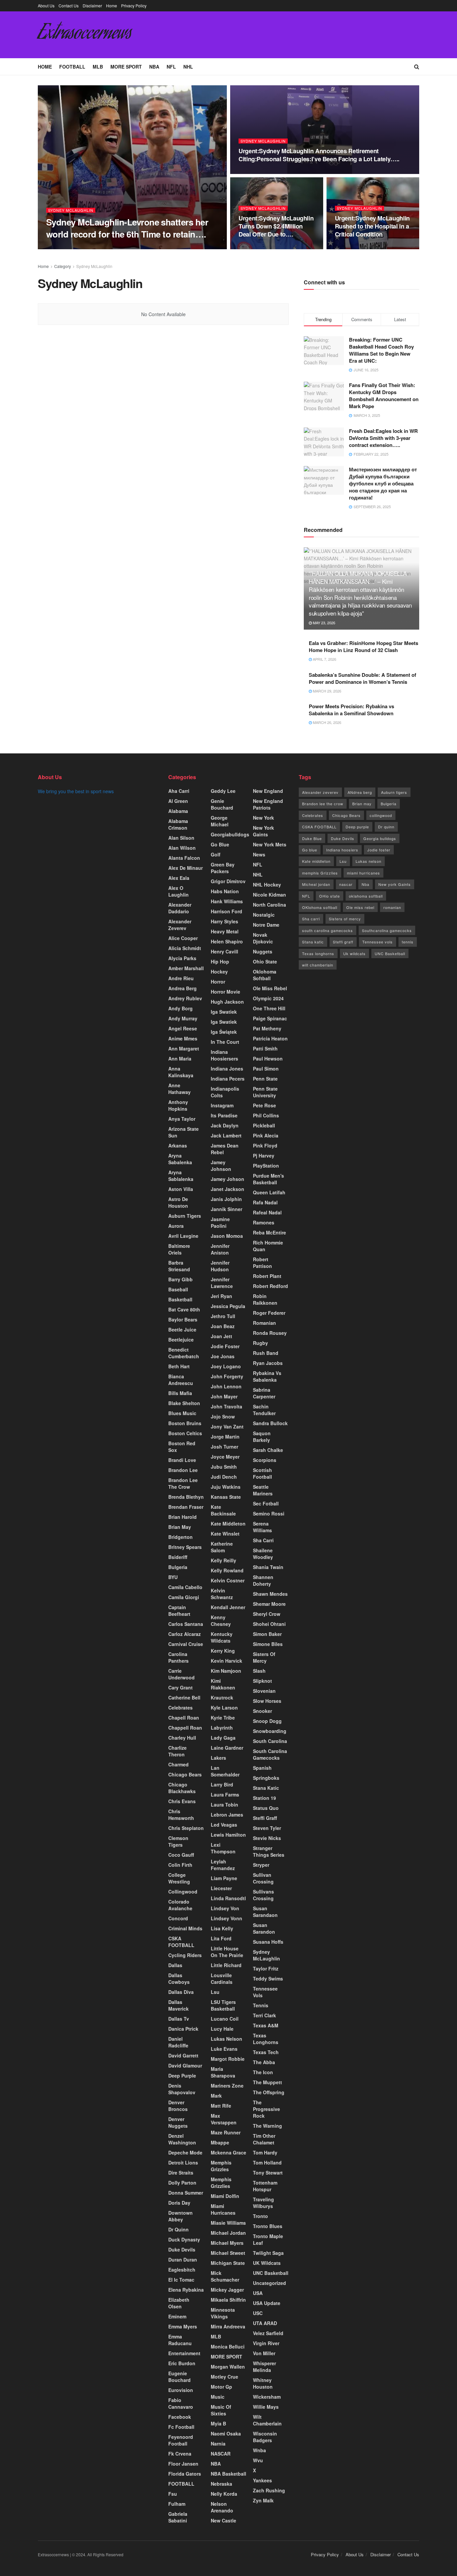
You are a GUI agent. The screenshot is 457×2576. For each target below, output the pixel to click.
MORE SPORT (126, 67)
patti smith (265, 1048)
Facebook (180, 2417)
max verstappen (224, 2119)
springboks (266, 1778)
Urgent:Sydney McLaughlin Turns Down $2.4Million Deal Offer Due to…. (276, 226)
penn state (265, 1079)
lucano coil (225, 2019)
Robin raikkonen (265, 1299)
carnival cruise (186, 1644)
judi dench (224, 1477)
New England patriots (268, 804)
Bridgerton (180, 1537)
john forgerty (227, 1376)
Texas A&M (266, 2025)
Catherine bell (184, 1697)
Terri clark (264, 2015)
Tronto (260, 2216)
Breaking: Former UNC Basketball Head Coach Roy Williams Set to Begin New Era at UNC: (381, 350)
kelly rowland (227, 1570)
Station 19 (264, 1798)
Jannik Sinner (226, 1209)
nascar (346, 884)
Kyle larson (224, 1708)
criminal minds (185, 1928)
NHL (188, 67)
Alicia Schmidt (185, 948)
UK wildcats (267, 2263)
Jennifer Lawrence (222, 1283)
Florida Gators (185, 2474)
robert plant (267, 1276)
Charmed (178, 1764)
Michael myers (227, 2243)
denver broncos (178, 2106)
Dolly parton (182, 2183)
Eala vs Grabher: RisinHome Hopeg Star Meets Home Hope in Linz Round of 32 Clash (363, 647)
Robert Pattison (262, 1263)
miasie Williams (228, 2223)
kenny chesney (221, 1621)
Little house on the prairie (227, 1952)
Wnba (259, 2450)
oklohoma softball (265, 975)
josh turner (224, 1447)
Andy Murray (183, 1018)
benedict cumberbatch (184, 1353)
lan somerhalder (225, 1771)
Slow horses (267, 1701)
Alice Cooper (183, 938)
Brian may (362, 804)
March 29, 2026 (327, 691)
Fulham (177, 2504)
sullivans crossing (263, 1895)
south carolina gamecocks (328, 930)
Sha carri (311, 919)
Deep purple (357, 827)
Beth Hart (179, 1366)
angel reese (183, 1028)
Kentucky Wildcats (222, 1637)
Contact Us (69, 6)
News (259, 854)
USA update (267, 2303)
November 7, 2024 (355, 247)
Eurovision (181, 2390)
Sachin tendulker (264, 1410)
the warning (267, 2126)
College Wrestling (179, 1878)
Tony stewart (268, 2173)
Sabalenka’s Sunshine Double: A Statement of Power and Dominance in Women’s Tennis (362, 678)
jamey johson (227, 1179)
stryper (261, 1865)
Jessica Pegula (228, 1306)
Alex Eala (179, 878)
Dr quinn (178, 2229)
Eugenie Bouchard (179, 2377)
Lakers (218, 1758)
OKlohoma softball (320, 907)
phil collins (266, 1115)
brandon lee (183, 1470)
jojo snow (223, 1416)
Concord (178, 1918)
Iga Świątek (224, 1032)
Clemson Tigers (178, 1841)
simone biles (268, 1644)
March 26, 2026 (327, 722)
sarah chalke (268, 1450)
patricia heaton (270, 1038)
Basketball (180, 1299)
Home (112, 6)
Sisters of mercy (345, 919)
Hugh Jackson (227, 1002)
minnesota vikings (223, 2313)
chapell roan (184, 1718)
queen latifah (269, 1192)
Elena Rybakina (186, 2290)
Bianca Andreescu (181, 1380)
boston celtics (185, 1433)
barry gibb (180, 1279)
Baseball (178, 1289)
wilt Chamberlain (267, 2420)
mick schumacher (225, 2276)
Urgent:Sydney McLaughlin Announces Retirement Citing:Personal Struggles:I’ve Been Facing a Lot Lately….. (319, 155)
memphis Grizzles (221, 2166)
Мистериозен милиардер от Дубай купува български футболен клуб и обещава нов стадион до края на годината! (383, 483)
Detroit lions (183, 2163)
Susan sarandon (264, 1928)
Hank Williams (227, 901)
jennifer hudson (220, 1266)
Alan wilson (182, 848)
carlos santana (186, 1624)
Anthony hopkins (178, 1105)
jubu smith (224, 1467)
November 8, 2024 (115, 247)
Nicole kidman (269, 895)
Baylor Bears (183, 1319)
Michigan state (228, 2263)
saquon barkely (262, 1437)
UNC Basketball (271, 2273)
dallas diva (181, 1992)
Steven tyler (267, 1828)
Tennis (261, 2005)
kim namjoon (226, 1671)
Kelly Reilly (223, 1560)
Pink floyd (265, 1145)
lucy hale (222, 2029)
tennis (408, 942)
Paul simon (266, 1069)
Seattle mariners (263, 1490)
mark (216, 2096)
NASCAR (221, 2454)
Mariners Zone (227, 2086)
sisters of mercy (264, 1657)
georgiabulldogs (230, 834)
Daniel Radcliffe (178, 2042)
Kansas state (226, 1497)
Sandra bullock (270, 1423)
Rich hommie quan (268, 1246)
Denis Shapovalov (182, 2089)
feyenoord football (181, 2440)
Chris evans (182, 1801)
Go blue (310, 850)
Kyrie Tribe (223, 1718)
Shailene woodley (263, 1554)
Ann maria (180, 1059)
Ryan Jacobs (268, 1363)
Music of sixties (221, 2410)
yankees (262, 2480)
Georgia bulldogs (380, 838)
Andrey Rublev (185, 998)
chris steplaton (186, 1828)
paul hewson (268, 1059)
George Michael (220, 821)
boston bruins (185, 1423)
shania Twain (268, 1567)
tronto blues (268, 2226)
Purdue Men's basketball (268, 1179)
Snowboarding (270, 1731)
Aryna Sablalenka (181, 1176)
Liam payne (224, 1878)
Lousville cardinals (222, 1979)
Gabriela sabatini (178, 2517)
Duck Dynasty (184, 2239)
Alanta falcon (184, 858)
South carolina (270, 1741)
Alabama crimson (178, 824)
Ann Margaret (184, 1048)
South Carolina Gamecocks (270, 1754)
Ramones (264, 1222)
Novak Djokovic (263, 938)
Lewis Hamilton (228, 1835)
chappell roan (185, 1728)
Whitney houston (263, 2383)
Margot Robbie (228, 2059)
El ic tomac (181, 2280)
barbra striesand (179, 1266)
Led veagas (224, 1825)
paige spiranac (270, 1018)
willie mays (266, 2407)
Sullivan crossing (263, 1878)
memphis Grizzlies (221, 2183)
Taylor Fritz (266, 1968)
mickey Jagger (227, 2290)
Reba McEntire (269, 1232)
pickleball (264, 1125)
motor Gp (221, 2387)
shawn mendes (270, 1594)
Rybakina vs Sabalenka (267, 1376)
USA (258, 2293)
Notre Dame (266, 925)
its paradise (224, 1115)
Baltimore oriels (179, 1249)
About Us (46, 6)
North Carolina (269, 905)
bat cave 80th (184, 1309)
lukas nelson (226, 2039)
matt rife (221, 2106)
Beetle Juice (182, 1329)
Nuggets (263, 951)
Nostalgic (264, 915)
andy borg (180, 1008)
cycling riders (185, 1955)
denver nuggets (178, 2122)
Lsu (215, 1992)
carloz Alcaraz (185, 1634)
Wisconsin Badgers (265, 2437)
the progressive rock (266, 2109)
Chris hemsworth (181, 1815)
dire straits (181, 2173)
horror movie (225, 992)
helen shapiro (227, 941)
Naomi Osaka (226, 2433)
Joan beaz (223, 1326)
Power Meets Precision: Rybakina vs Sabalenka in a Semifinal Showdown (351, 710)
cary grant (180, 1687)
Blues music (182, 1413)
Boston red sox (182, 1447)
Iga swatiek (224, 1022)
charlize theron (177, 1751)
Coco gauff (181, 1855)
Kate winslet (225, 1534)
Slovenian (264, 1691)
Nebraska (221, 2484)
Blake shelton (184, 1403)
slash (259, 1671)
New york (263, 818)
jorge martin (225, 1437)
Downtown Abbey (180, 2216)
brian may (180, 1527)
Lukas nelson (369, 861)
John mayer (224, 1396)
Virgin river (266, 2343)
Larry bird (222, 1784)
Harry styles (224, 921)
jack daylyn (225, 1125)
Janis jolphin (226, 1199)
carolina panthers (178, 1657)
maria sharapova (223, 2072)
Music (218, 2397)
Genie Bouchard (222, 804)
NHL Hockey (267, 885)
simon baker (267, 1634)
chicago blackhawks (182, 1788)
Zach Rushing (269, 2490)
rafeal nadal (267, 1212)
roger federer (269, 1313)
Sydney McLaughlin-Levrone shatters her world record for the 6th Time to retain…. (127, 228)
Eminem (177, 2316)
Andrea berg (182, 988)
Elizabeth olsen (179, 2303)
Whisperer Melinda (264, 2367)
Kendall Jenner (228, 1607)
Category (63, 266)
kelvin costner (228, 1580)
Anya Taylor (182, 1119)
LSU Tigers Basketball (223, 2005)
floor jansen (183, 2464)
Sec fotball (266, 1503)
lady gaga (223, 1738)
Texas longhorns (266, 2039)
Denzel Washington (182, 2139)
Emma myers (183, 2326)
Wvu (258, 2460)
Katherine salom (222, 1547)
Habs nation (225, 891)
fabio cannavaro (181, 2403)
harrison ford (226, 911)
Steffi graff (265, 1818)
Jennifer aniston (220, 1249)
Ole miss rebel (360, 907)
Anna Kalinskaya (181, 1072)
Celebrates (180, 1708)
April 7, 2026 (324, 659)
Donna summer (186, 2193)
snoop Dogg (267, 1721)
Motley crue (224, 2377)
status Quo (266, 1808)
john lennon (226, 1386)
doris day (179, 2203)
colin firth (180, 1865)
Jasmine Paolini (220, 1222)
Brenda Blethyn (186, 1497)
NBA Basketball (229, 2474)
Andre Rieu (181, 978)
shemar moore (269, 1604)
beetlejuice (181, 1340)
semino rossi (269, 1513)
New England (268, 791)
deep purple (182, 2076)
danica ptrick (183, 2029)
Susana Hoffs (268, 1942)
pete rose (264, 1105)
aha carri (179, 791)
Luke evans (224, 2049)
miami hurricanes (223, 2209)
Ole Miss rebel (270, 988)
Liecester (221, 1888)
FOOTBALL (72, 67)
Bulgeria (178, 1567)
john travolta (226, 1406)
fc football (181, 2427)
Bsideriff (178, 1557)
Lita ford (221, 1938)
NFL (171, 67)
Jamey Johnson (221, 1166)
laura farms (225, 1795)
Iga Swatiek (224, 1012)
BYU (173, 1577)
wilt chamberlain (318, 965)
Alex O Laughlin (178, 891)
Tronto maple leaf (268, 2239)
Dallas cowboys (179, 1979)
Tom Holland (267, 2163)
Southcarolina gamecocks (387, 930)
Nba (365, 884)
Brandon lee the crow (183, 1483)
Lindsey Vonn (226, 1918)
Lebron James (227, 1815)
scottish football (262, 1473)
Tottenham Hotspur (265, 2186)
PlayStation (266, 1166)
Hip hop (220, 961)
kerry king (223, 1651)
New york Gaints (395, 884)
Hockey (219, 972)
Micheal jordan (316, 884)
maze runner (226, 2132)
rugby (260, 1343)
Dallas (175, 1965)
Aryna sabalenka (180, 1159)
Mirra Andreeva (228, 2326)
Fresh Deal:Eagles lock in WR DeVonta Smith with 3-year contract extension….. (383, 438)
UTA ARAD (265, 2323)
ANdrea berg (360, 792)
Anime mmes (183, 1038)
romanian (392, 907)
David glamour (185, 2065)
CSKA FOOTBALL (181, 1942)
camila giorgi (184, 1597)
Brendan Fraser (186, 1507)
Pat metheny (267, 1028)
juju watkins (226, 1487)
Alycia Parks (182, 958)
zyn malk (263, 2500)
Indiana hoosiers (342, 850)
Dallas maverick (178, 2005)
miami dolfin (225, 2196)
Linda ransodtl (228, 1898)
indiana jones (227, 1069)
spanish (262, 1768)
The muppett (267, 2082)
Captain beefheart (179, 1611)
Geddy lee (223, 791)
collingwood (183, 1892)
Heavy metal (225, 931)
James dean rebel (225, 1149)
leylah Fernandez (223, 1865)
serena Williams (262, 1527)
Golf (216, 854)
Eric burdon (182, 2363)
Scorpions (265, 1460)
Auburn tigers (185, 1216)
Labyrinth (222, 1728)
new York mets (270, 844)
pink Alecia (266, 1135)
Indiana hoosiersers (224, 1055)
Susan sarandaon (265, 1912)
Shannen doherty (263, 1580)
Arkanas (178, 1145)
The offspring (269, 2092)
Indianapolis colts (225, 1092)
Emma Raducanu (180, 2340)
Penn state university (265, 1092)
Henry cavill (224, 951)
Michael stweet (228, 2253)
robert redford (270, 1286)
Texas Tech (266, 2052)
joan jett (221, 1336)
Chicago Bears (185, 1774)
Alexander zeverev (180, 925)
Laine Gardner (227, 1748)
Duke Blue (312, 838)
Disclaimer (92, 6)
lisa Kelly (222, 1928)
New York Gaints (263, 831)
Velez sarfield (268, 2333)
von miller (264, 2353)
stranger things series (269, 1851)
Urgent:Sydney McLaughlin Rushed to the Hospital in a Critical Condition (372, 226)
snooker (262, 1711)
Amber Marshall (186, 968)
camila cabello (185, 1587)
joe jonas (223, 1356)
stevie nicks (267, 1838)
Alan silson (181, 838)
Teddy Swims (268, 1979)
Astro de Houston (178, 1202)
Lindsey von (225, 1908)
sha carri (263, 1540)
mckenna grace (229, 2152)
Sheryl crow (267, 1614)
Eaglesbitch (182, 2270)
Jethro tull (223, 1316)
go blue (220, 844)
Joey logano (226, 1366)
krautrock (222, 1697)
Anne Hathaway (179, 1089)
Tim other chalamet (264, 2139)
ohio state (265, 961)
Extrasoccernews (84, 35)
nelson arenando (222, 2507)
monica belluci (228, 2347)
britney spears (185, 1547)
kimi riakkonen (223, 1684)
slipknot (262, 1681)
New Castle (223, 2520)
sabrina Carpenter (264, 1393)
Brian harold (182, 1517)
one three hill (269, 1008)
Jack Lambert (226, 1135)
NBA (154, 67)
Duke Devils (182, 2249)
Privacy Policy (134, 6)
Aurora (176, 1226)
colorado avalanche (180, 1905)
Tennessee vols (265, 1992)
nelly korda (224, 2494)
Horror (218, 982)
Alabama (178, 811)
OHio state (330, 896)
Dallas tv (179, 2019)
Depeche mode (185, 2152)
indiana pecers (228, 1079)
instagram (222, 1105)
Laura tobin (224, 1805)
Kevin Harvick (226, 1661)
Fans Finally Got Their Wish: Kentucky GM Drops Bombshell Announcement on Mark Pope (384, 396)
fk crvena (180, 2454)
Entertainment (184, 2353)
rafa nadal (265, 1202)
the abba (264, 2062)
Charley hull (182, 1738)
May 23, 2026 (324, 623)
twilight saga (268, 2253)
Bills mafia (180, 1393)
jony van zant (227, 1427)
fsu (173, 2494)
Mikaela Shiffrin (228, 2300)
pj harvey (264, 1156)
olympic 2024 (268, 998)
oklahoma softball (366, 896)
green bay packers (223, 868)
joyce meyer (225, 1457)
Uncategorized (269, 2283)
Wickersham (267, 2397)
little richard (226, 1965)
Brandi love (182, 1460)
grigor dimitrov (228, 881)
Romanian (264, 1323)
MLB (98, 67)
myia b (218, 2423)
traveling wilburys (263, 2203)
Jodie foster (225, 1346)
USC (258, 2313)
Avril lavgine (183, 1236)
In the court (225, 1042)
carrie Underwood (181, 1674)
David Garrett (183, 2055)
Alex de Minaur (186, 868)
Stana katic (266, 1788)
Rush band (266, 1353)
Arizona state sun (184, 1132)
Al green (178, 801)
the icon (263, 2072)
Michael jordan (228, 2233)
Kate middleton (228, 1524)
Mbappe (220, 2142)
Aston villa (181, 1189)
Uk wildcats (354, 953)
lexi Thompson (223, 1848)
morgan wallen (228, 2367)
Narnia (218, 2444)
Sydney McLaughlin (71, 210)
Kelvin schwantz (222, 1594)
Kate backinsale (223, 1510)
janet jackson (227, 1189)
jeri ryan (221, 1296)
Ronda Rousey (270, 1333)
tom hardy (265, 2152)
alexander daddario (180, 908)
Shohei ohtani (269, 1624)
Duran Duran (183, 2260)
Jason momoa (227, 1236)
